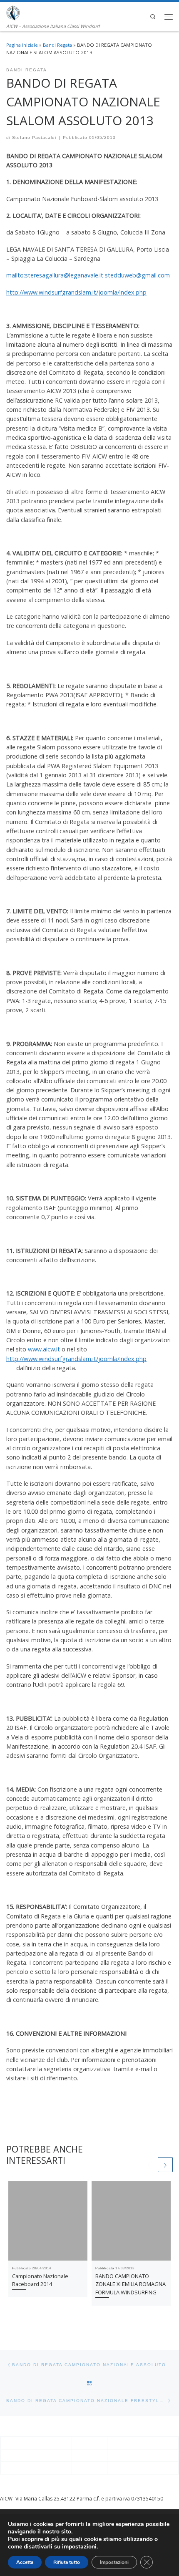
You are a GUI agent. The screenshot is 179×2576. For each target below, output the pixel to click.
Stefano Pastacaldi (34, 137)
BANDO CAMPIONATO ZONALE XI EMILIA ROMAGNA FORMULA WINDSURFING (131, 2284)
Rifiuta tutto (67, 2562)
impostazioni (79, 2547)
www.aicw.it (44, 1349)
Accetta (25, 2562)
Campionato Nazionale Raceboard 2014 (40, 2280)
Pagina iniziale (22, 45)
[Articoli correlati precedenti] (149, 2165)
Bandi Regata (57, 45)
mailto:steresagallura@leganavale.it (55, 275)
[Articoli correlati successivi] (165, 2165)
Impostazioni (114, 2562)
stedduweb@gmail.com (137, 275)
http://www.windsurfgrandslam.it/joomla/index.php (76, 292)
